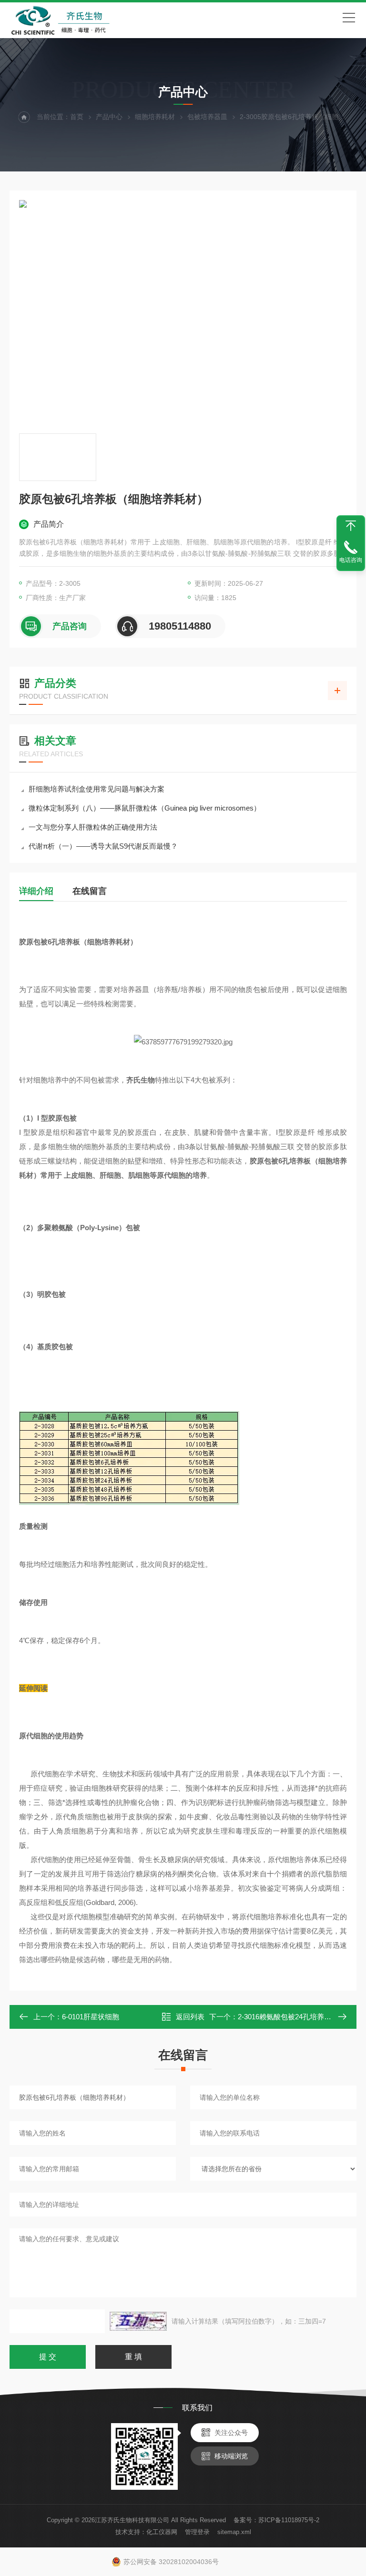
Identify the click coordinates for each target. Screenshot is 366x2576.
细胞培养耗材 (155, 117)
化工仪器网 (162, 2532)
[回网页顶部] (351, 526)
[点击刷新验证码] (138, 2321)
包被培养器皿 (207, 117)
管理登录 (197, 2532)
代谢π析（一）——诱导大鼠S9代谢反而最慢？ (103, 846)
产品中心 (109, 117)
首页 (77, 117)
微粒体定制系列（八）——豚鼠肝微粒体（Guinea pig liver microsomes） (145, 808)
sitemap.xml (234, 2532)
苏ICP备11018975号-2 (289, 2520)
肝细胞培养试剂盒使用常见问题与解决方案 (97, 789)
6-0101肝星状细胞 (91, 2017)
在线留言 (90, 891)
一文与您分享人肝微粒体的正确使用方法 (93, 827)
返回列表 (190, 2017)
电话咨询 (351, 560)
